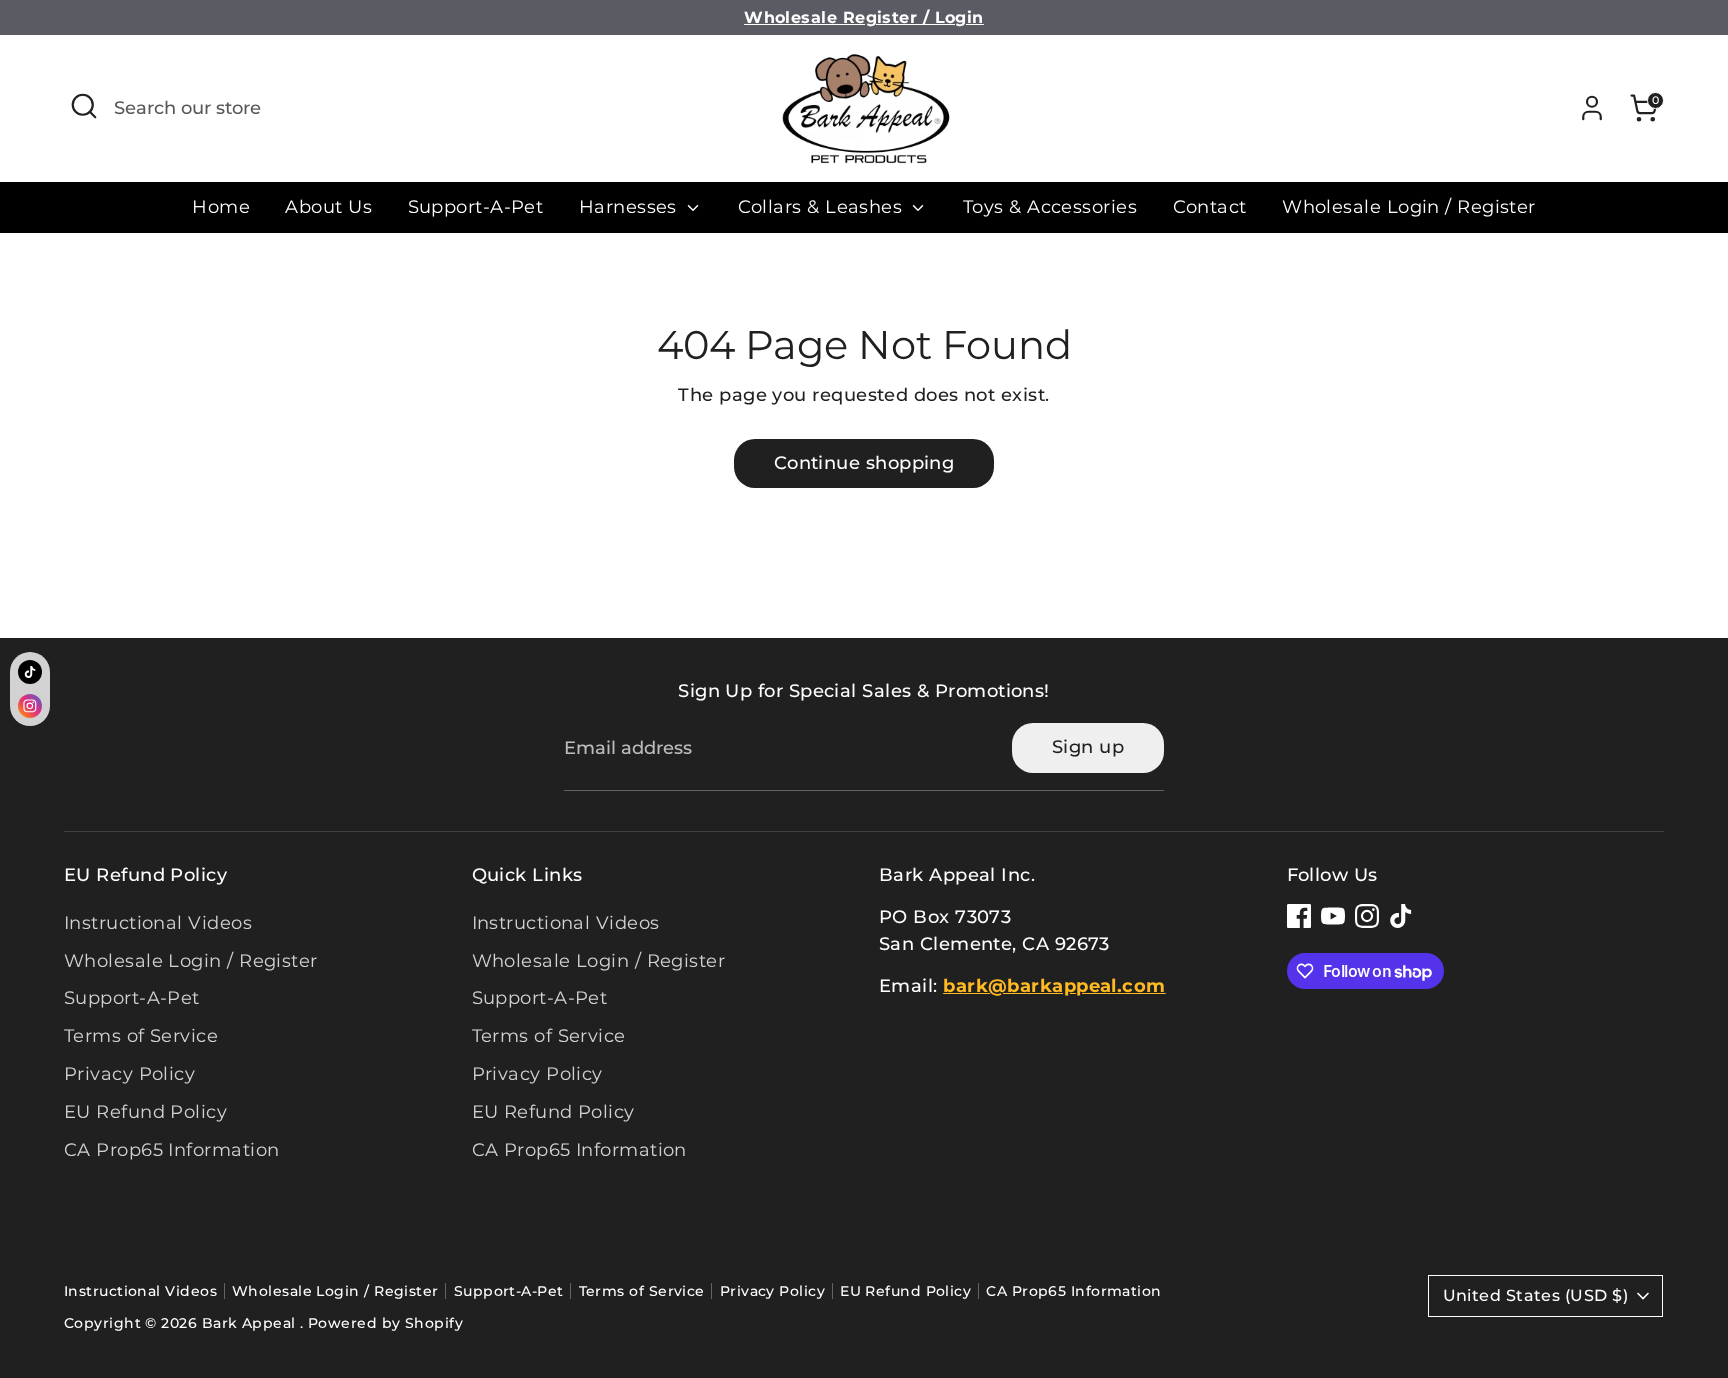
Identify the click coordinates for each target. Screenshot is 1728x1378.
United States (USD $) (1535, 1295)
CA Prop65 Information (171, 1150)
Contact (1210, 207)
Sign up (1088, 747)
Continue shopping (864, 463)
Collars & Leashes (823, 207)
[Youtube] (1333, 916)
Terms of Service (141, 1036)
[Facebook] (1299, 916)
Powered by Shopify (385, 1323)
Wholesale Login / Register (1409, 207)
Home (221, 207)
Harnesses (631, 207)
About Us (328, 207)
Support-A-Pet (476, 207)
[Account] (1592, 108)
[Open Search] (84, 106)
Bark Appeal (251, 1323)
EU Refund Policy (145, 1112)
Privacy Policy (129, 1074)
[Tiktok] (1401, 916)
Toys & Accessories (1050, 207)
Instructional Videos (158, 923)
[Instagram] (1367, 916)
